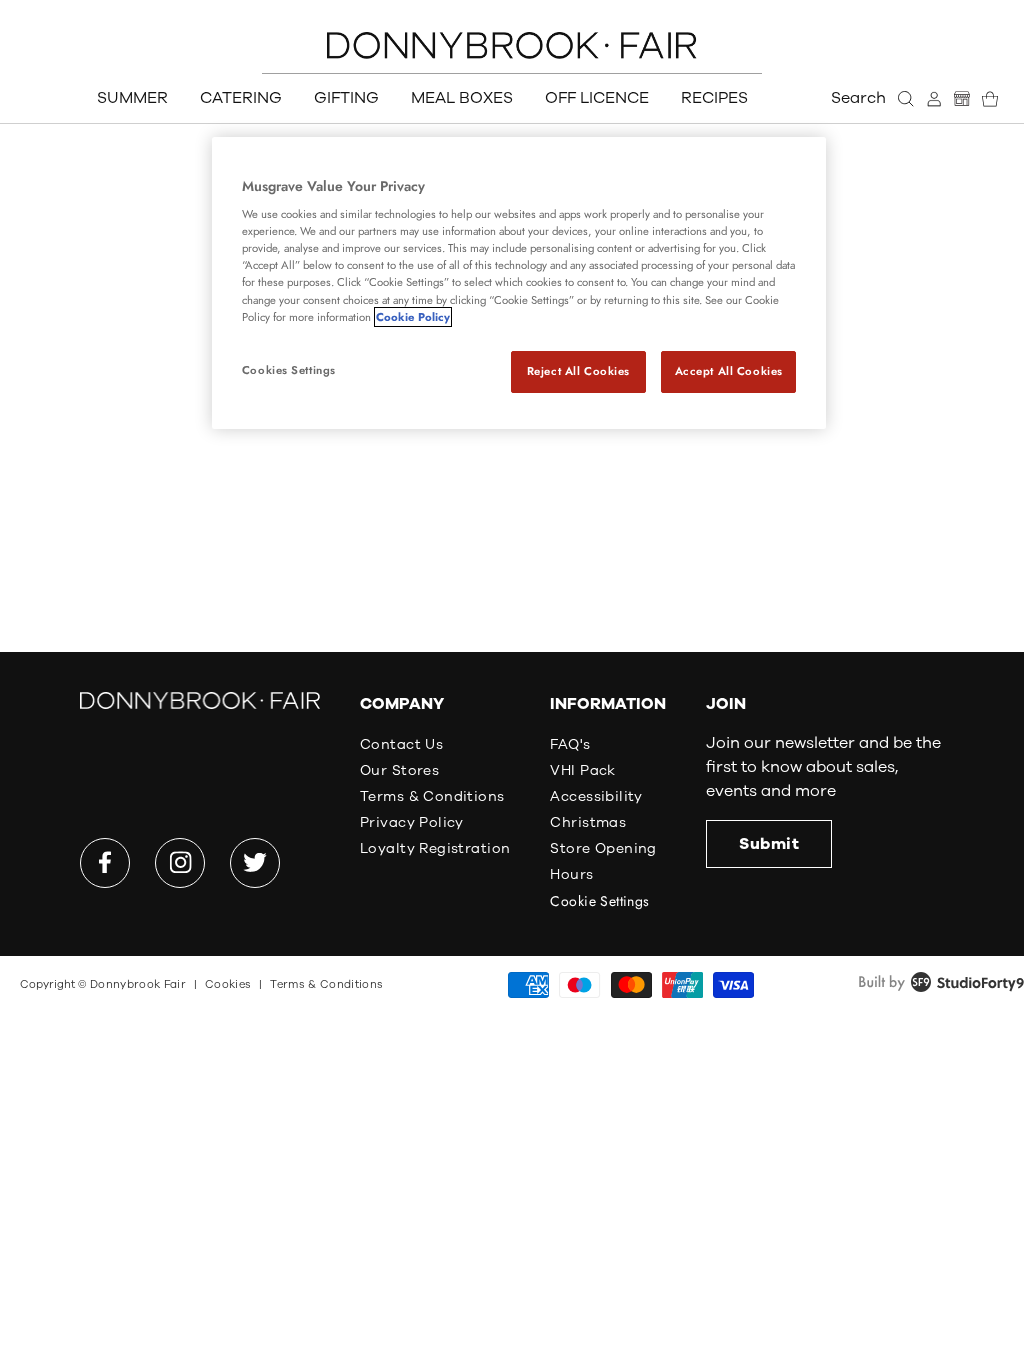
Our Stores (399, 770)
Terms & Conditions (432, 796)
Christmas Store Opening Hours (603, 848)
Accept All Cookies (729, 371)
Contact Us (401, 744)
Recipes (714, 98)
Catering (241, 98)
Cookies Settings (289, 370)
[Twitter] (255, 863)
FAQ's (570, 744)
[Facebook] (105, 863)
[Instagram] (180, 863)
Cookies (228, 984)
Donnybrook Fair (138, 984)
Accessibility (596, 796)
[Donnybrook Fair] (512, 45)
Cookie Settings (599, 901)
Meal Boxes (462, 98)
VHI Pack (582, 770)
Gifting (346, 98)
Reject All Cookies (578, 371)
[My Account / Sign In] (934, 99)
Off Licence (597, 98)
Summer (132, 98)
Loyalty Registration (435, 848)
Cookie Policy (413, 317)
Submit (769, 844)
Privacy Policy (412, 822)
